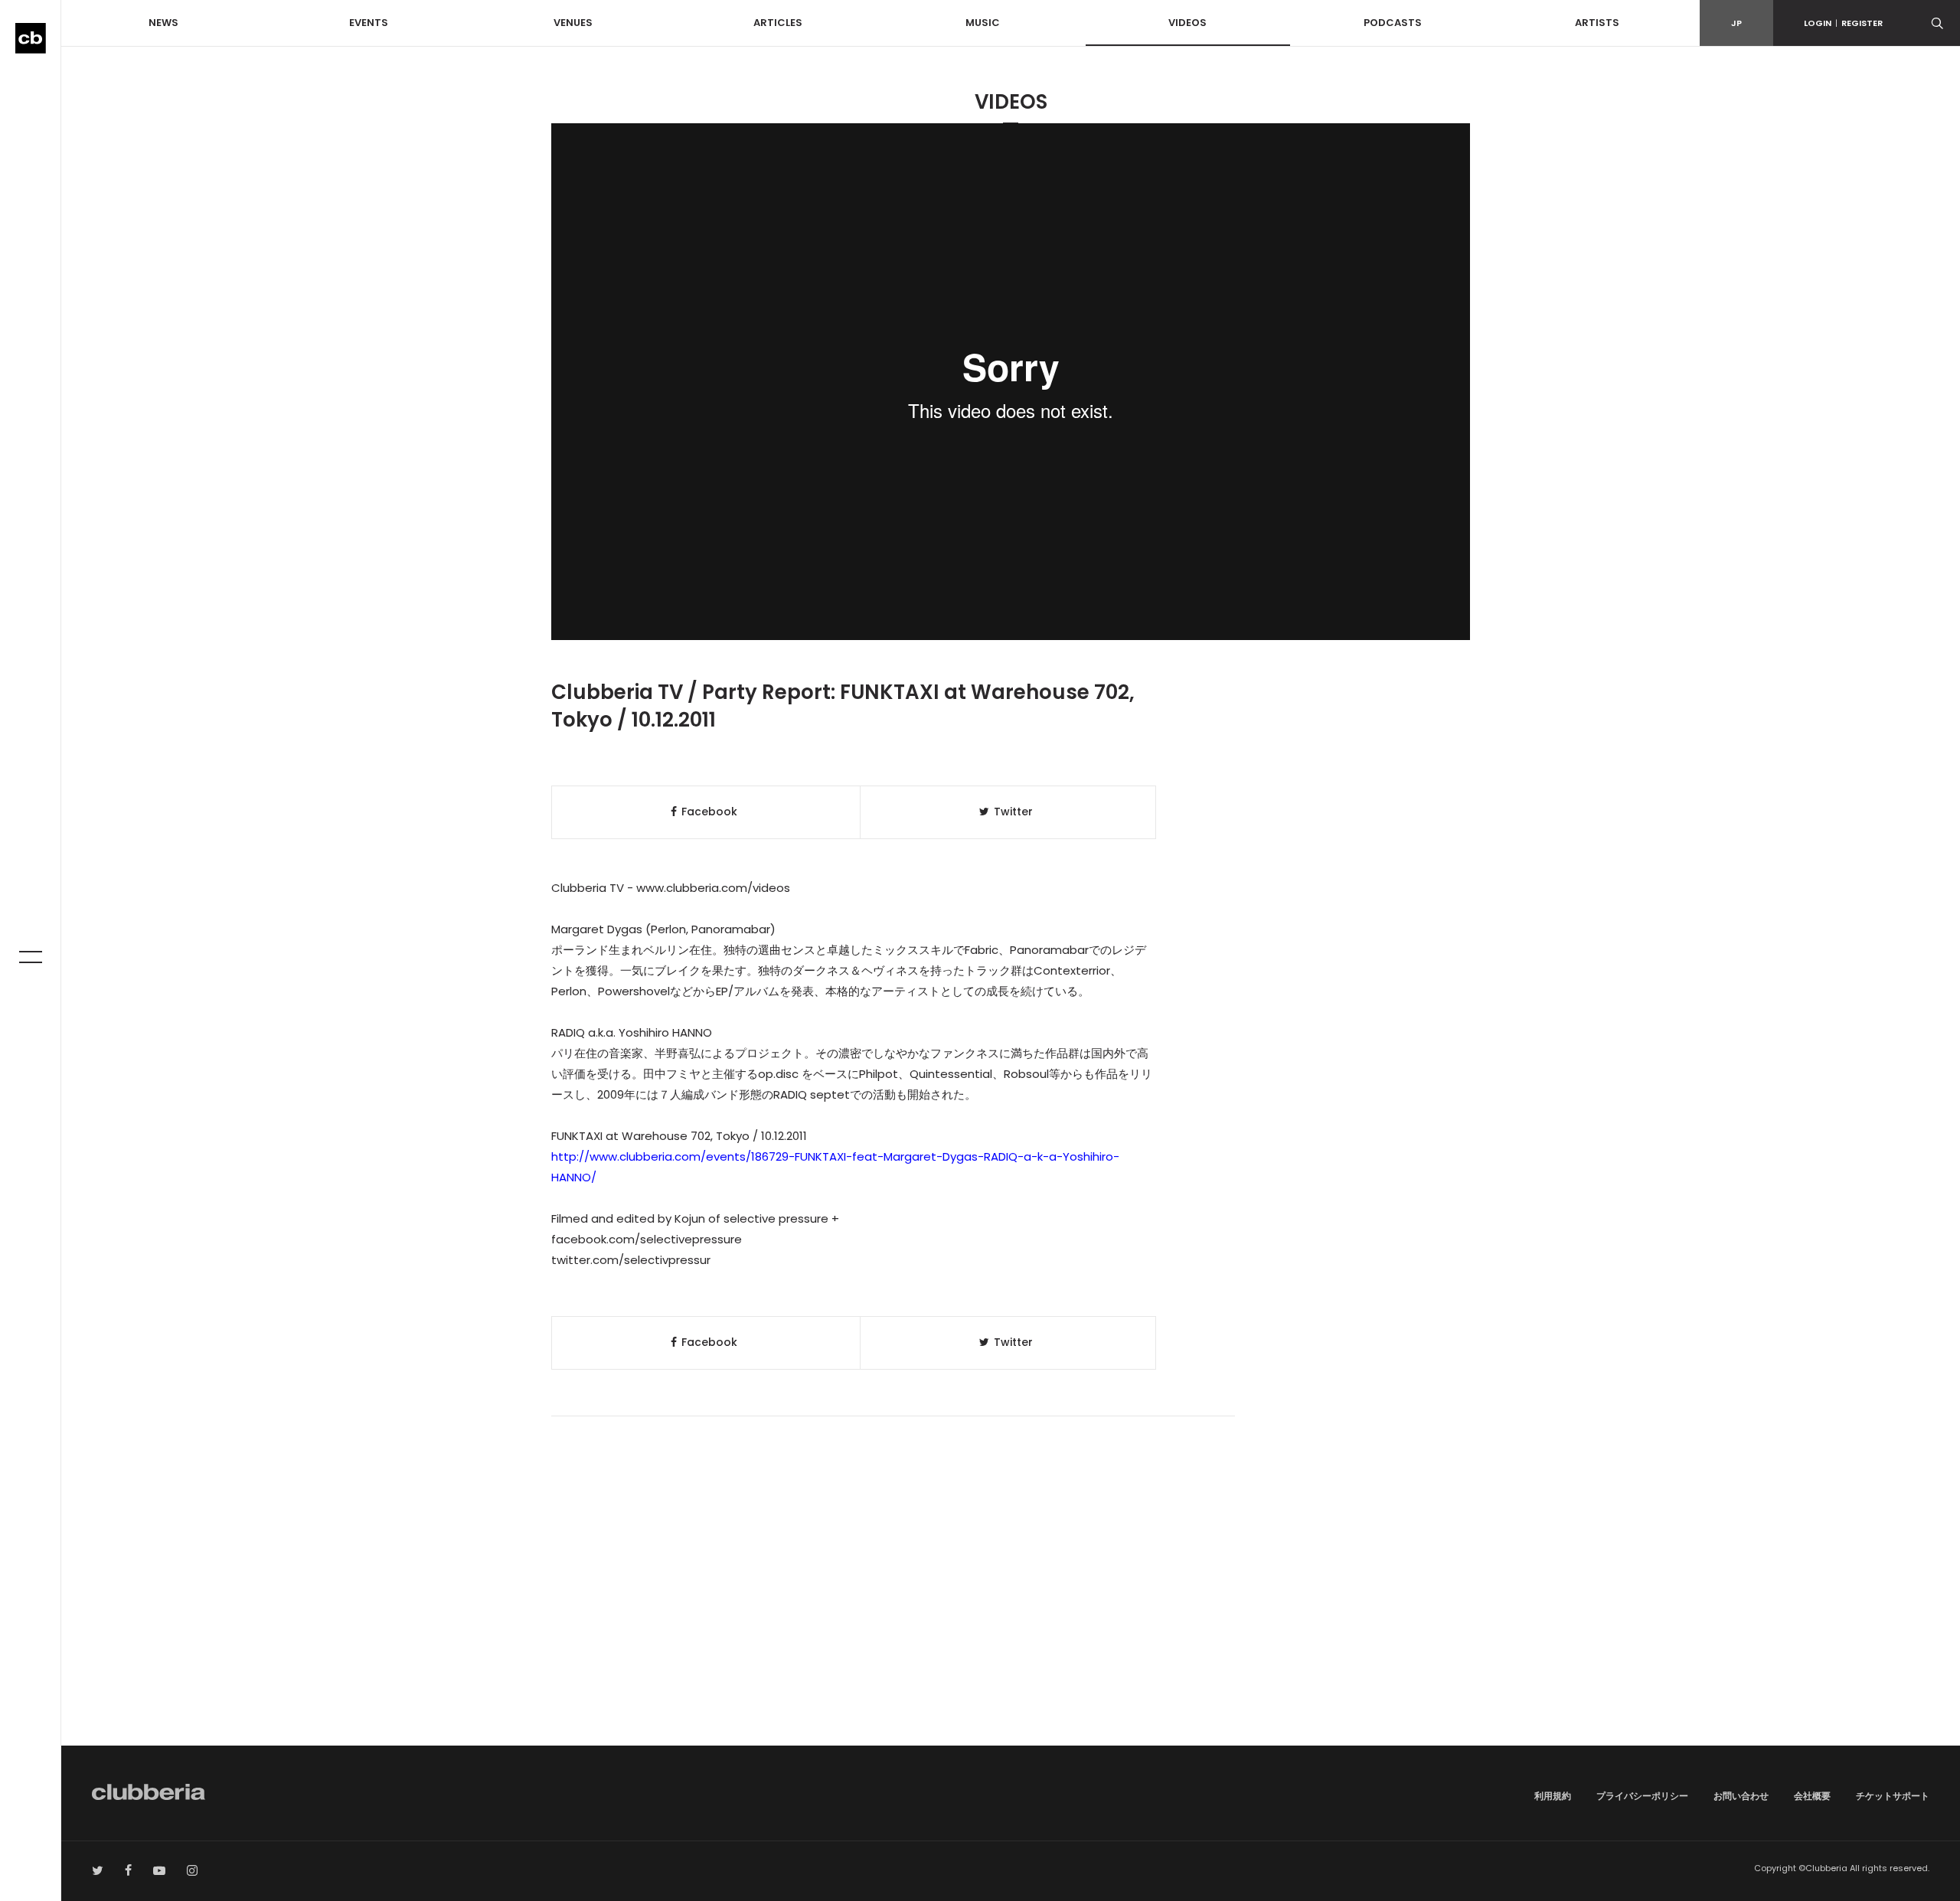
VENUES (573, 23)
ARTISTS (1597, 23)
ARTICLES (778, 23)
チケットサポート (1893, 1796)
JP (1736, 23)
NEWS (163, 23)
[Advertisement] (1011, 1615)
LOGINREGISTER (1843, 23)
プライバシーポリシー (1642, 1796)
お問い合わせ (1741, 1796)
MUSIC (983, 23)
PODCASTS (1393, 23)
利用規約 (1553, 1796)
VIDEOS (1187, 23)
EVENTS (369, 23)
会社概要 (1812, 1796)
